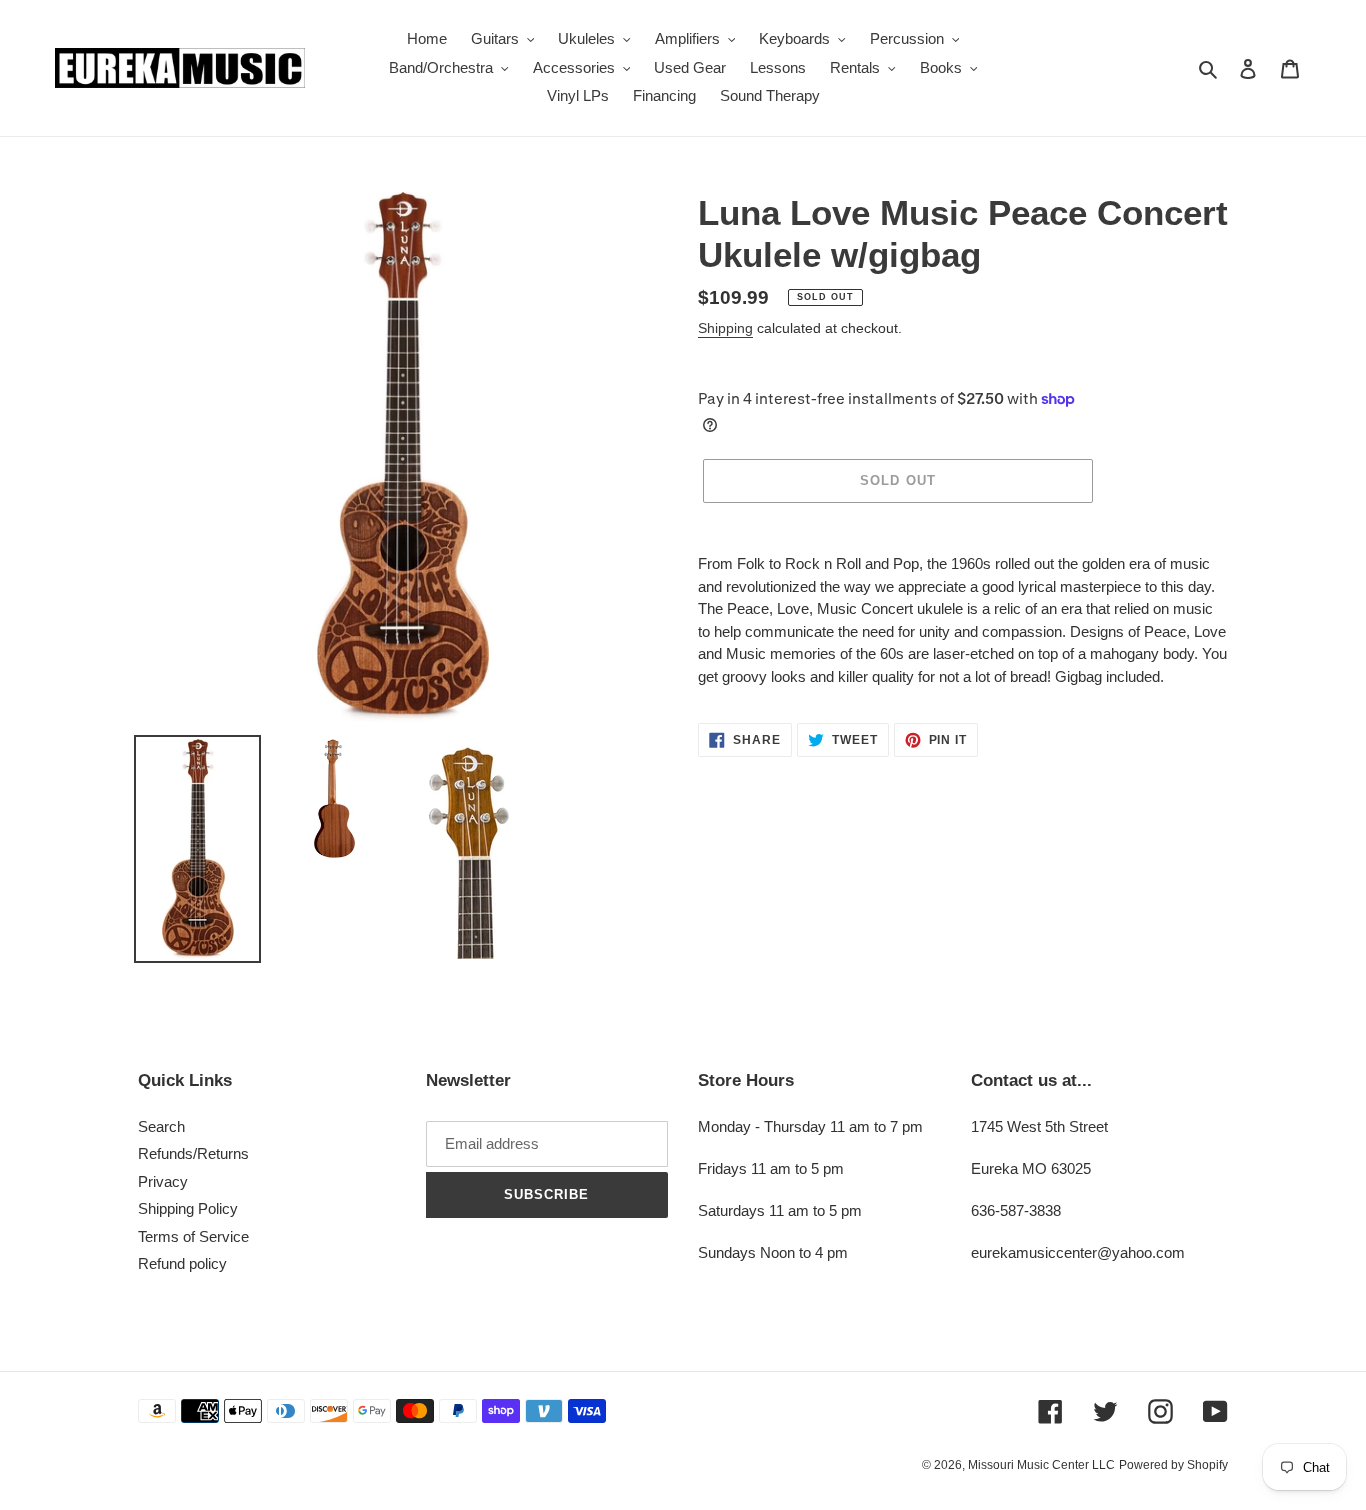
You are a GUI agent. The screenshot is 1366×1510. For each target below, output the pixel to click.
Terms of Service (193, 1236)
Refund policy (182, 1263)
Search (161, 1126)
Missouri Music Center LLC (1041, 1465)
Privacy (163, 1181)
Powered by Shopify (1173, 1465)
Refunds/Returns (193, 1153)
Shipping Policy (188, 1208)
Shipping (725, 328)
